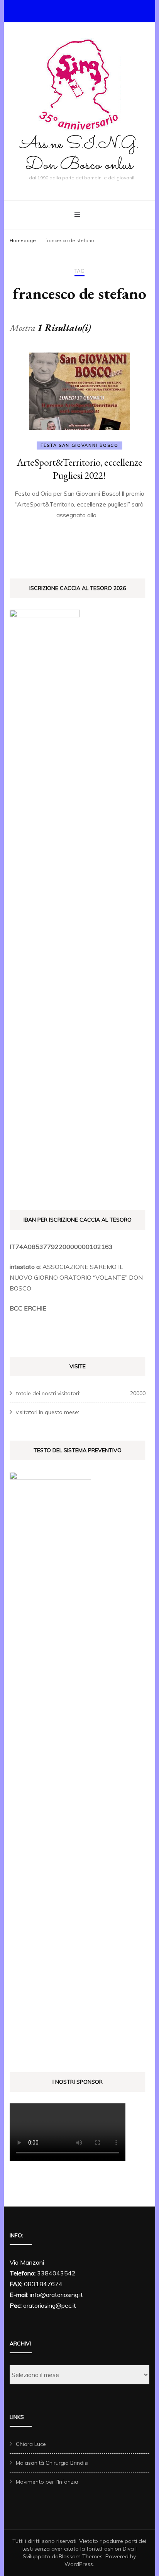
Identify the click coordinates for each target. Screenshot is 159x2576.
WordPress (79, 2564)
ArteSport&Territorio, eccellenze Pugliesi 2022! (79, 469)
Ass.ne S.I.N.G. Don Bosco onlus (79, 155)
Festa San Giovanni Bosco (79, 445)
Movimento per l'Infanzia (47, 2482)
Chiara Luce (31, 2444)
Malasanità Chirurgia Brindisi (52, 2463)
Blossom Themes (81, 2556)
